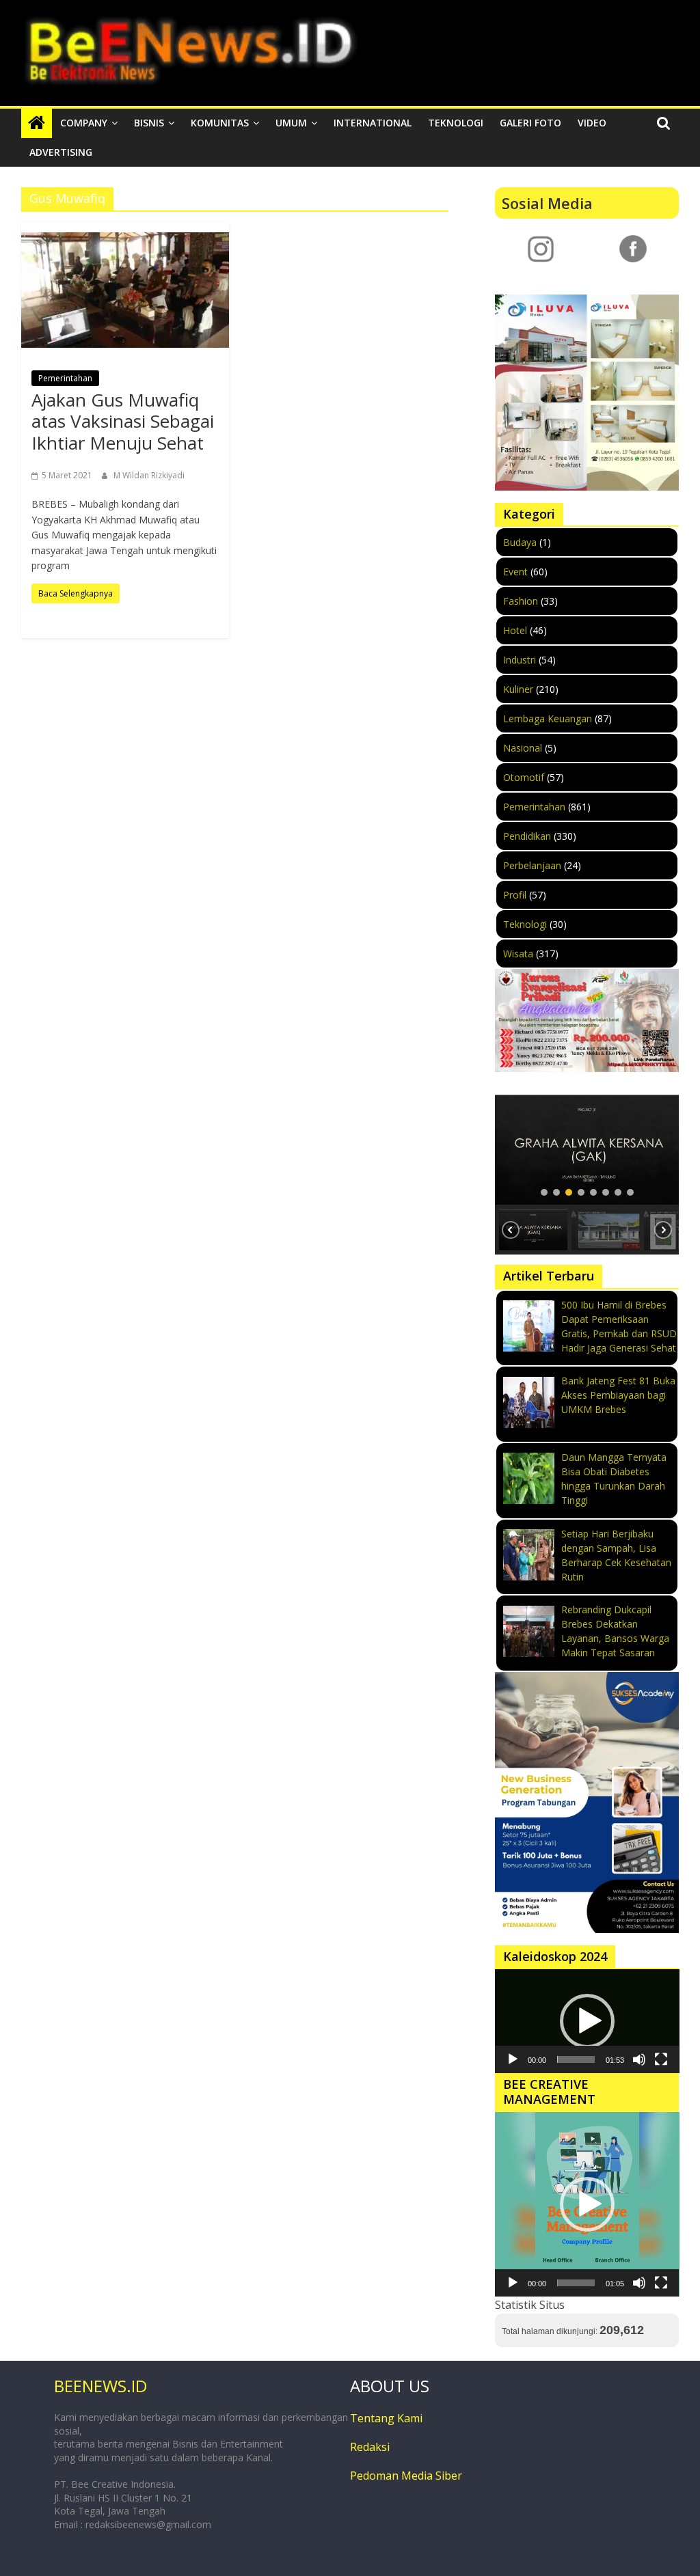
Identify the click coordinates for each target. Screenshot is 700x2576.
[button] (587, 1150)
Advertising (61, 152)
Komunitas (220, 123)
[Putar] (513, 2059)
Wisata (518, 954)
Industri (520, 660)
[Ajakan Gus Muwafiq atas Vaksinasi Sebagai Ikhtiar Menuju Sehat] (125, 290)
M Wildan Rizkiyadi (149, 475)
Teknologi (456, 123)
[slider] (576, 2059)
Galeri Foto (530, 123)
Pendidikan (527, 836)
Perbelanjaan (532, 865)
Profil (515, 895)
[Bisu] (639, 2059)
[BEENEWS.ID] (37, 123)
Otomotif (524, 777)
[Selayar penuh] (661, 2059)
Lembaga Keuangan (548, 718)
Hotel (515, 630)
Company (84, 123)
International (373, 123)
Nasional (523, 748)
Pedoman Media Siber (406, 2476)
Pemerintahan (65, 378)
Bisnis (149, 123)
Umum (291, 123)
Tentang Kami (386, 2418)
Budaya (520, 542)
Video (592, 123)
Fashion (521, 601)
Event (515, 572)
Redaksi (370, 2447)
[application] (587, 2021)
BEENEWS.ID (100, 2386)
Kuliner (518, 689)
